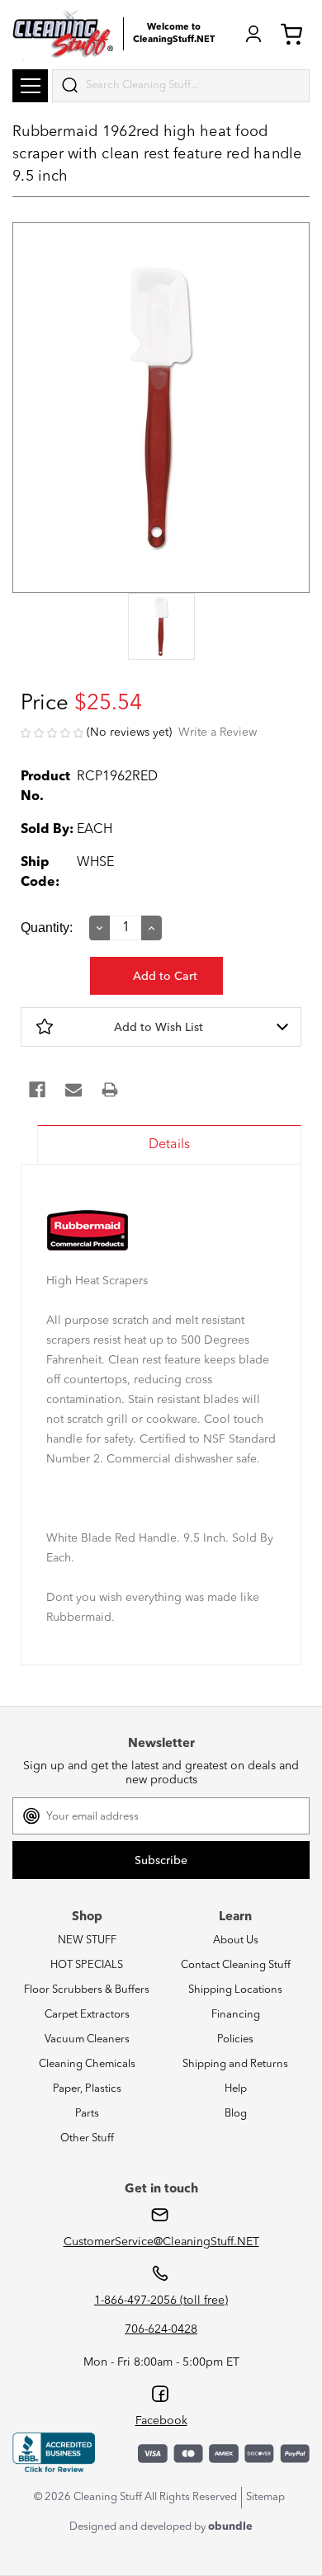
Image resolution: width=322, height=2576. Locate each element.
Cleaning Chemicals (87, 2064)
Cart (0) (295, 34)
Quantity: (47, 928)
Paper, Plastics (87, 2089)
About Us (236, 1940)
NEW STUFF (87, 1940)
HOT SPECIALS (87, 1965)
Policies (235, 2039)
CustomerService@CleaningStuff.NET (161, 2242)
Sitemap (265, 2497)
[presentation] (161, 628)
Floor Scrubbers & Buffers (87, 1990)
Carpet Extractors (87, 2015)
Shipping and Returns (235, 2064)
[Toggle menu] (30, 86)
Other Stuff (87, 2138)
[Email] (73, 1090)
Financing (236, 2015)
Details (169, 1145)
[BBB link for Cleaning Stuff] (54, 2453)
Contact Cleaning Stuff (236, 1965)
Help (236, 2089)
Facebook (161, 2421)
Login (253, 34)
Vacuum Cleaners (87, 2039)
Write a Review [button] (218, 732)
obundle (230, 2527)
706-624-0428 (161, 2329)
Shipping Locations (235, 1990)
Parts (87, 2114)
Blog (236, 2114)
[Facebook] (37, 1090)
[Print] (110, 1090)
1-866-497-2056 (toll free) (161, 2301)
